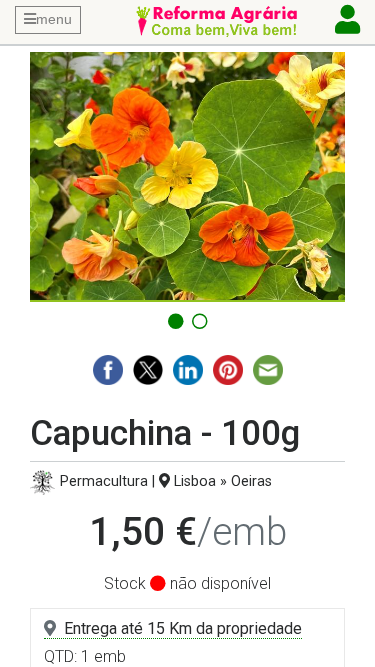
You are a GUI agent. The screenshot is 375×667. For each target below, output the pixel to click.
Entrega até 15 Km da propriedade (183, 628)
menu (54, 19)
